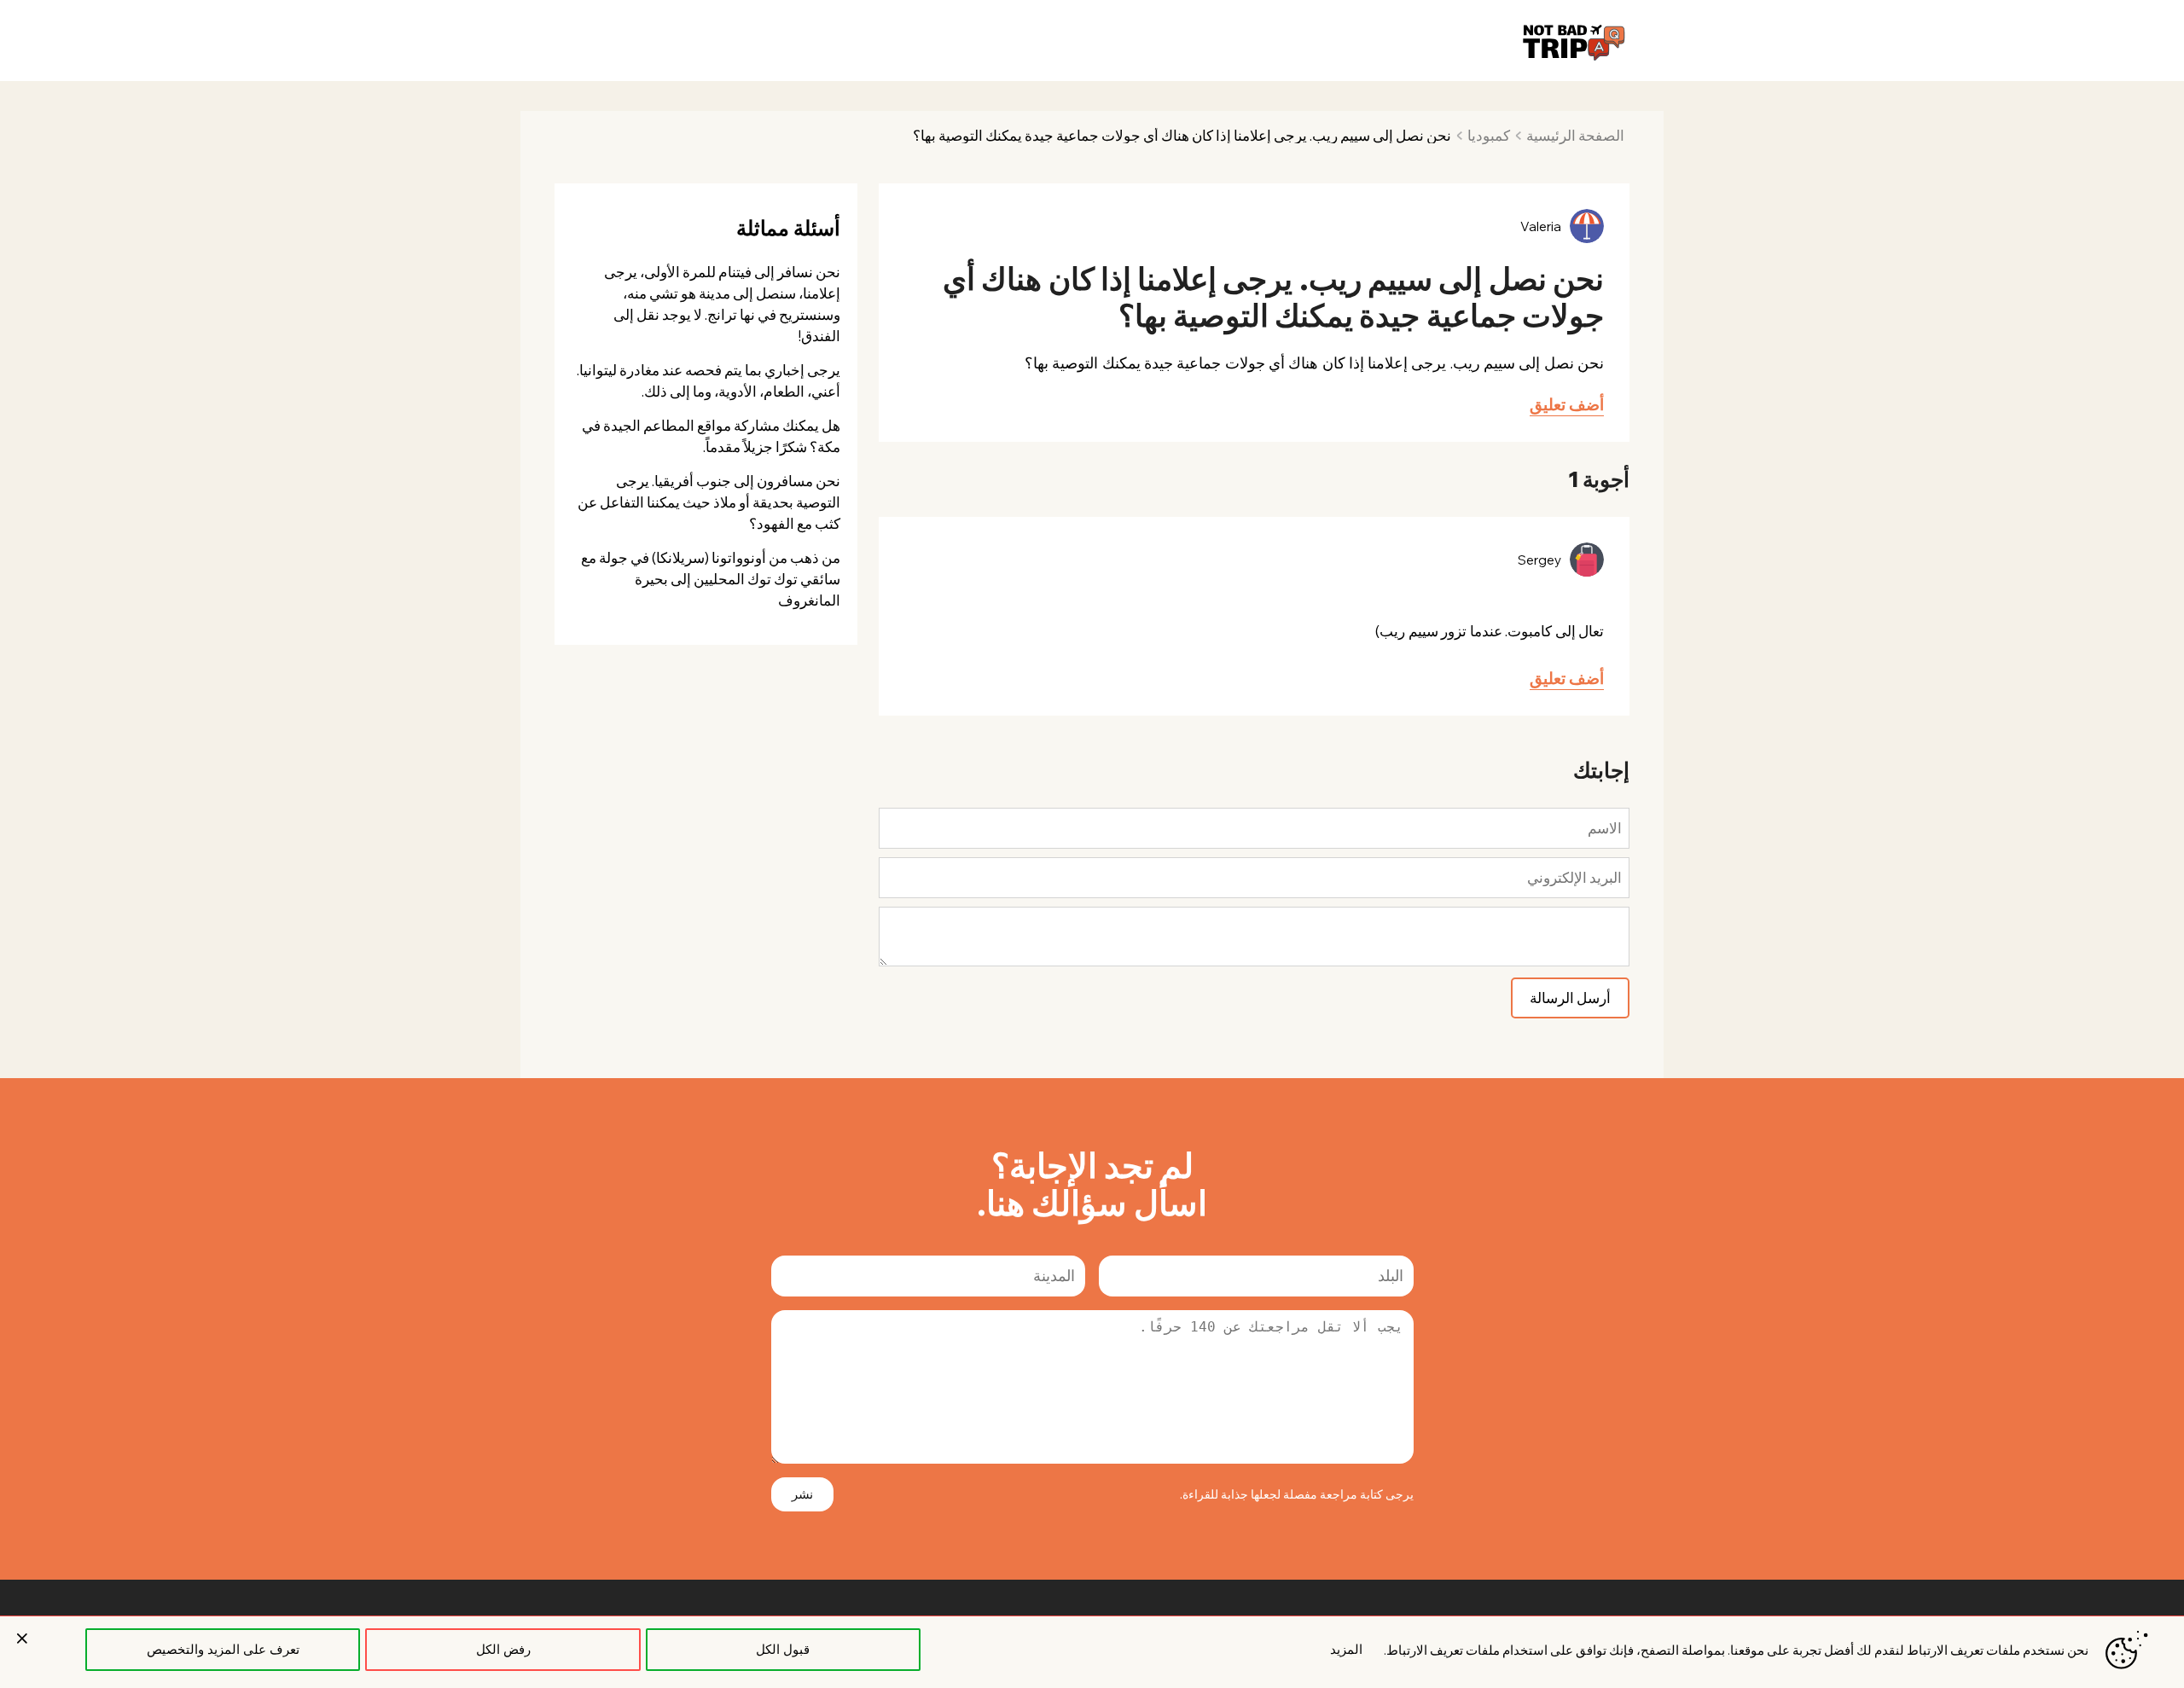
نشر (802, 1494)
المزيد (1346, 1649)
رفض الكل (503, 1649)
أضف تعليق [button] (1567, 404)
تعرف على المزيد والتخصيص (223, 1649)
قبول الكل (783, 1649)
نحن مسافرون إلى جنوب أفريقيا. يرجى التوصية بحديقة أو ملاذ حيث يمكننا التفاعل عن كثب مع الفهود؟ (709, 502)
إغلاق (22, 1639)
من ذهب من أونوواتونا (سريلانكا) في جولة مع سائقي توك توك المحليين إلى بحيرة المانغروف (711, 579)
